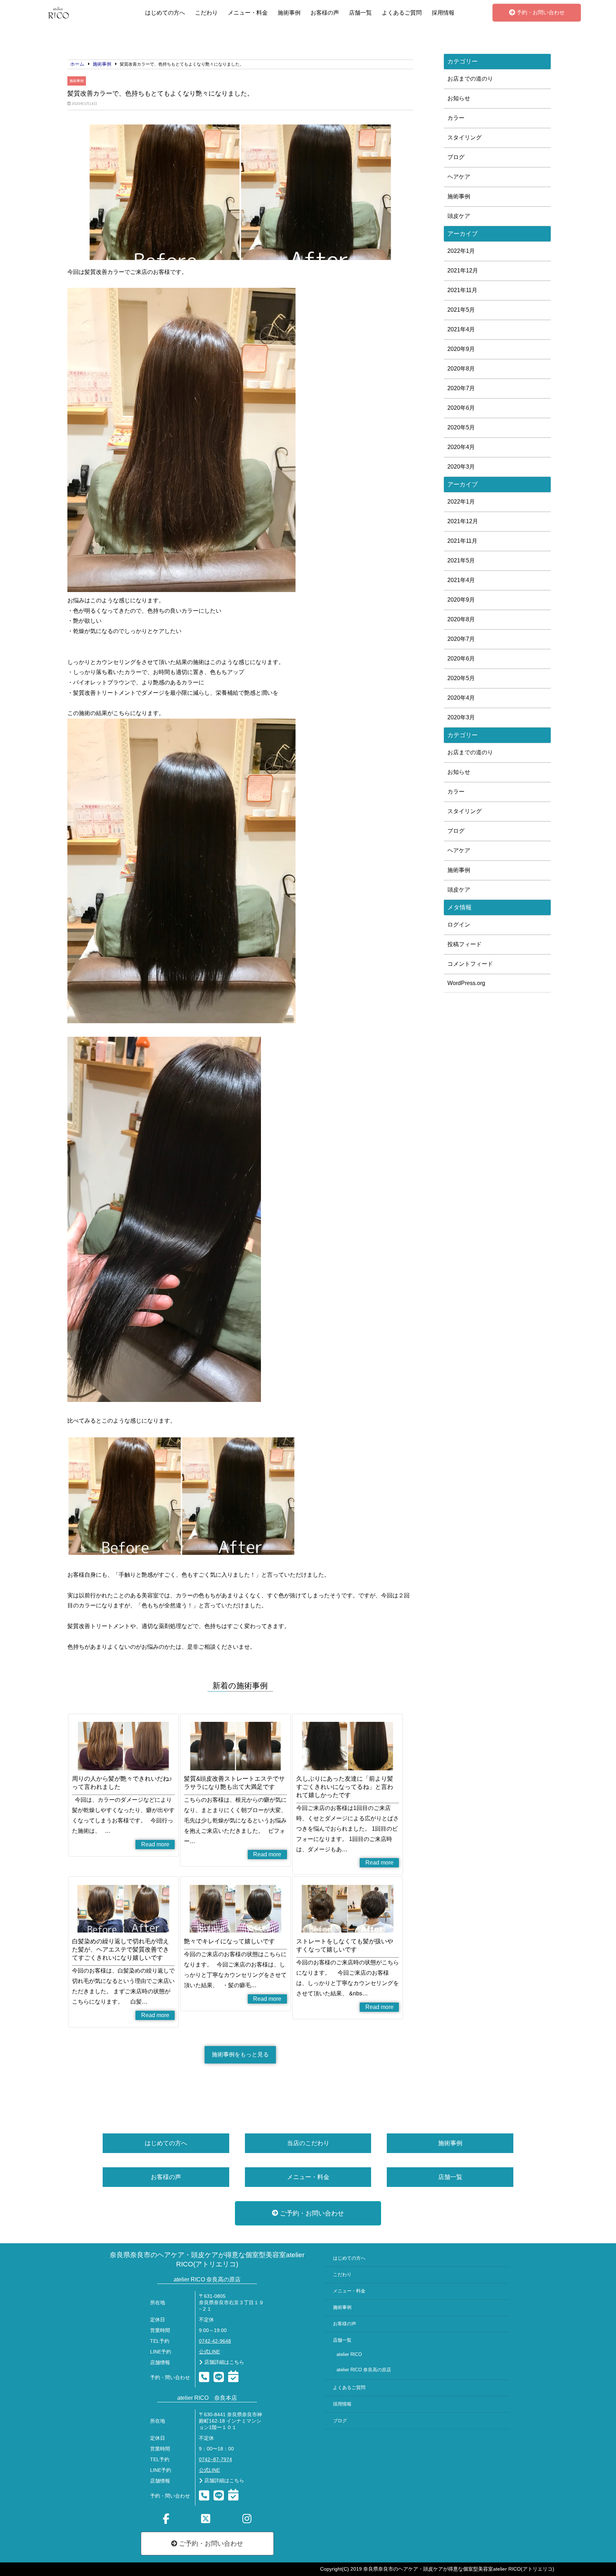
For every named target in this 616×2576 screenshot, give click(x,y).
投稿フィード (464, 944)
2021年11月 (462, 290)
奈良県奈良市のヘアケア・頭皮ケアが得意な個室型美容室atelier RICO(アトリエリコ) (207, 2259)
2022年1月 (461, 251)
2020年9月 (461, 349)
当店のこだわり (308, 2143)
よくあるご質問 (402, 13)
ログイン (459, 925)
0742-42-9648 (215, 2341)
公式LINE (209, 2352)
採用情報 (443, 13)
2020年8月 (461, 369)
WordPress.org (466, 983)
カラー (456, 118)
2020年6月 (461, 408)
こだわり (206, 13)
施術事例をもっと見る (240, 2054)
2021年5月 (461, 310)
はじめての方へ (165, 13)
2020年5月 (461, 427)
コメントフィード (470, 964)
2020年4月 (461, 447)
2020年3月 (461, 467)
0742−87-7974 (215, 2460)
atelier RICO (349, 2355)
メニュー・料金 (248, 13)
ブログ (456, 157)
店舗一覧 (360, 13)
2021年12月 (463, 271)
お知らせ (459, 98)
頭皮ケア (459, 216)
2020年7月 (461, 388)
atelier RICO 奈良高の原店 (364, 2370)
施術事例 (289, 13)
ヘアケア (459, 177)
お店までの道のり (470, 79)
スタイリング (464, 137)
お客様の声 (325, 13)
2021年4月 (461, 329)
